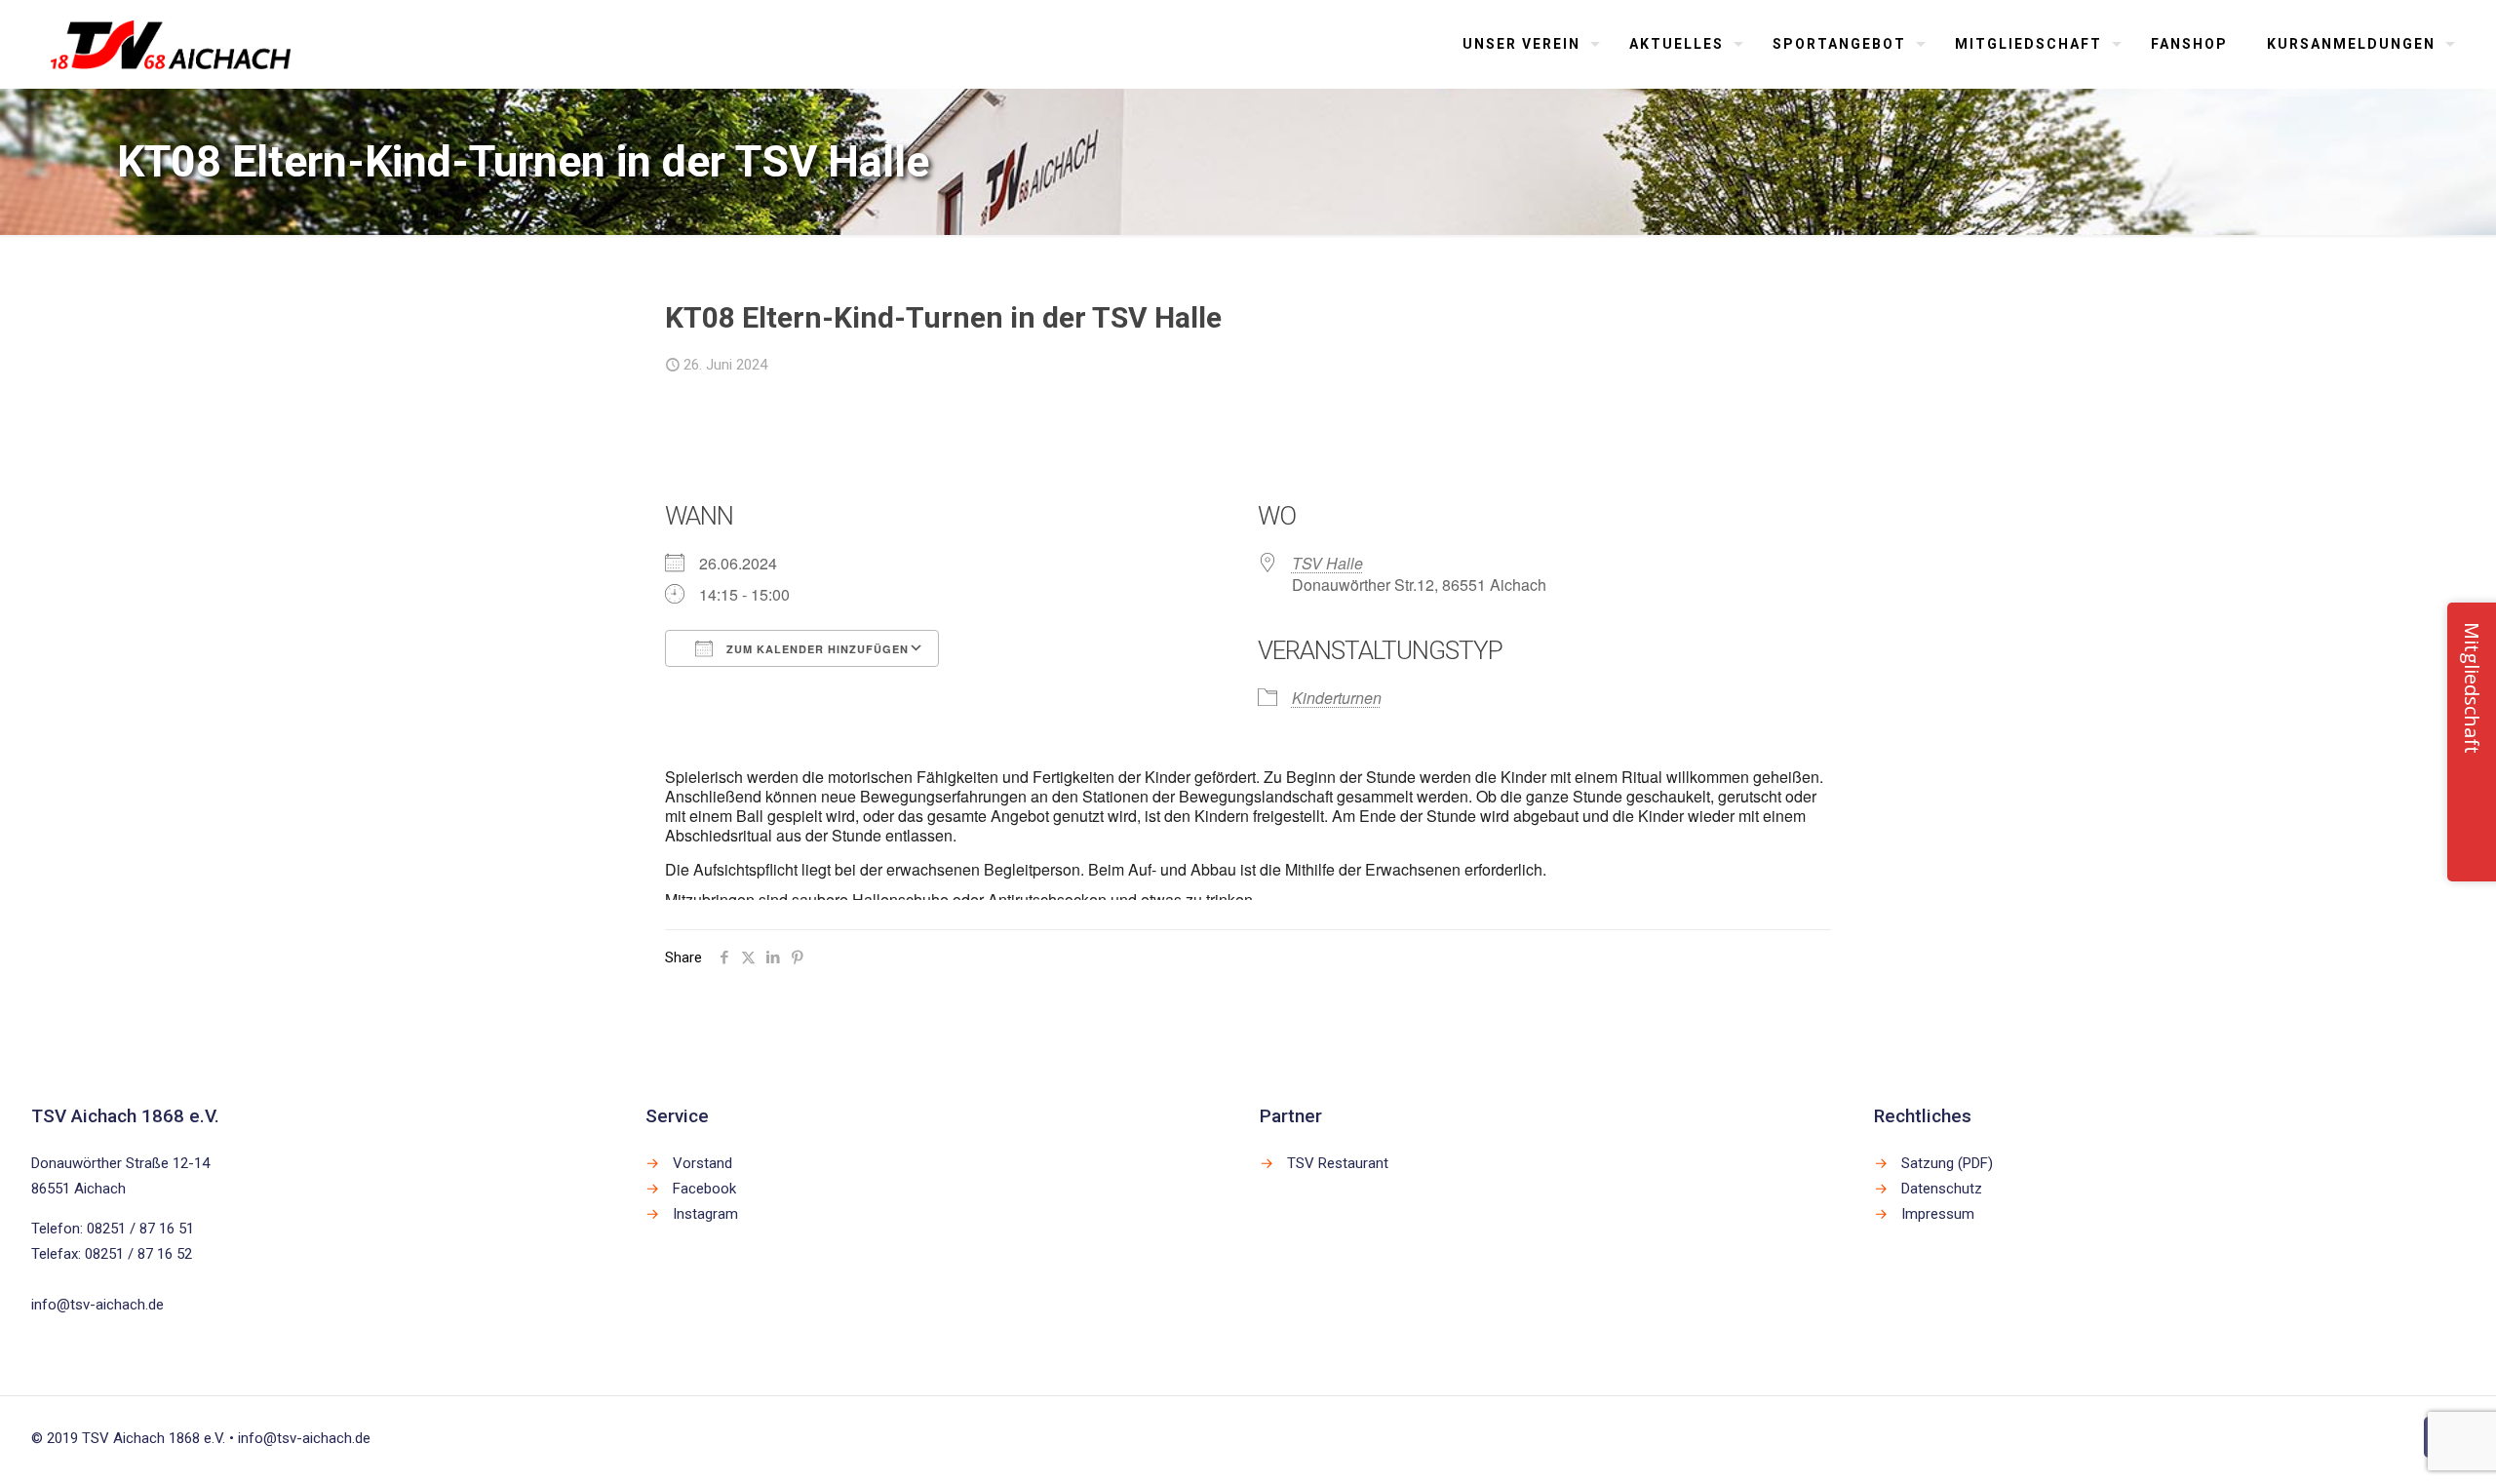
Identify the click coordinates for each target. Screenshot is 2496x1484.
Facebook (704, 1189)
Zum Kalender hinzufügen (816, 649)
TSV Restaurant (1338, 1163)
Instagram (705, 1214)
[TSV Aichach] (171, 44)
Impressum (1938, 1214)
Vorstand (702, 1163)
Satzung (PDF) (1947, 1163)
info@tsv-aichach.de (97, 1305)
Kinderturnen (1337, 698)
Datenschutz (1942, 1189)
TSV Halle (1327, 563)
